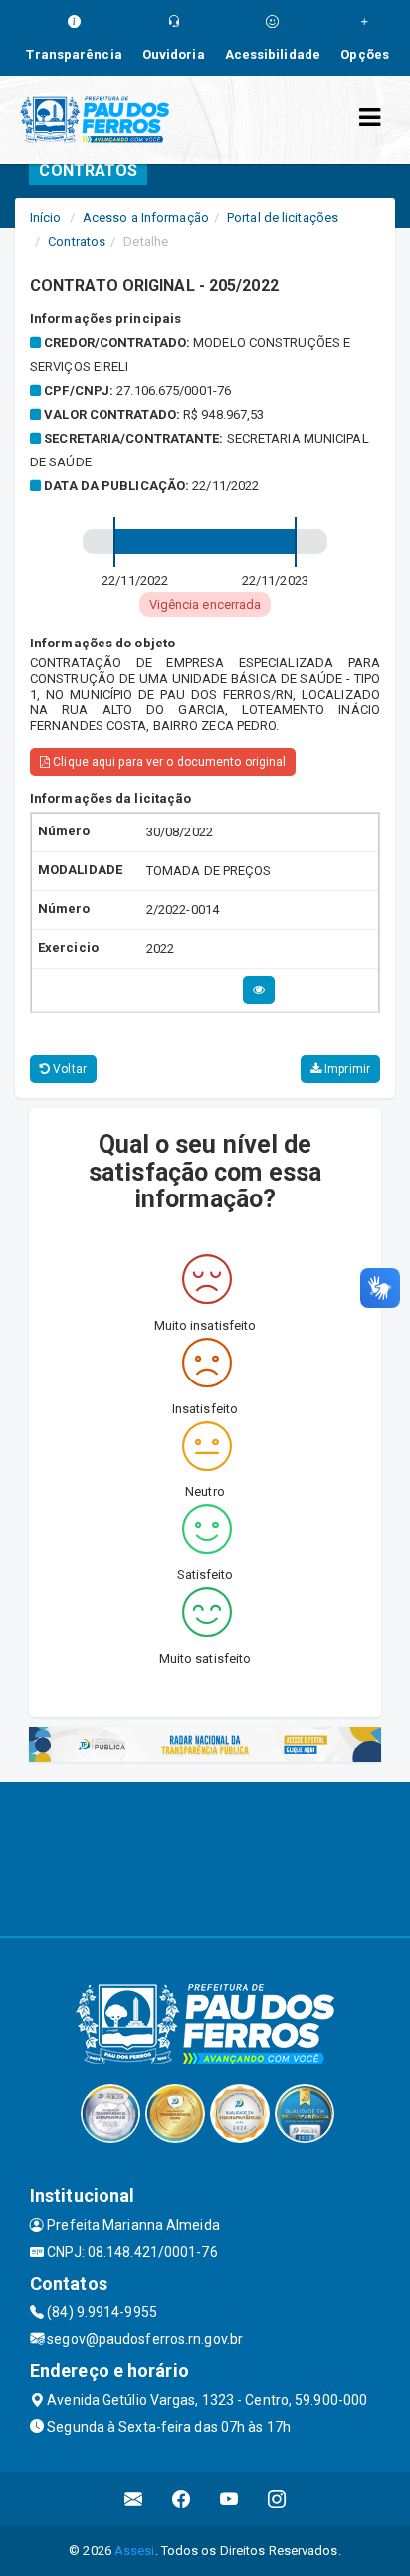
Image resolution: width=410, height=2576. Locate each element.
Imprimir (346, 1069)
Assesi (135, 2551)
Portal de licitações (283, 217)
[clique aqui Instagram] (277, 2499)
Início (46, 217)
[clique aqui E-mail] (134, 2499)
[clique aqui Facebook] (182, 2499)
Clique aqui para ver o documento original (168, 762)
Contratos (77, 241)
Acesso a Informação (146, 217)
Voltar (68, 1069)
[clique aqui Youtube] (229, 2499)
